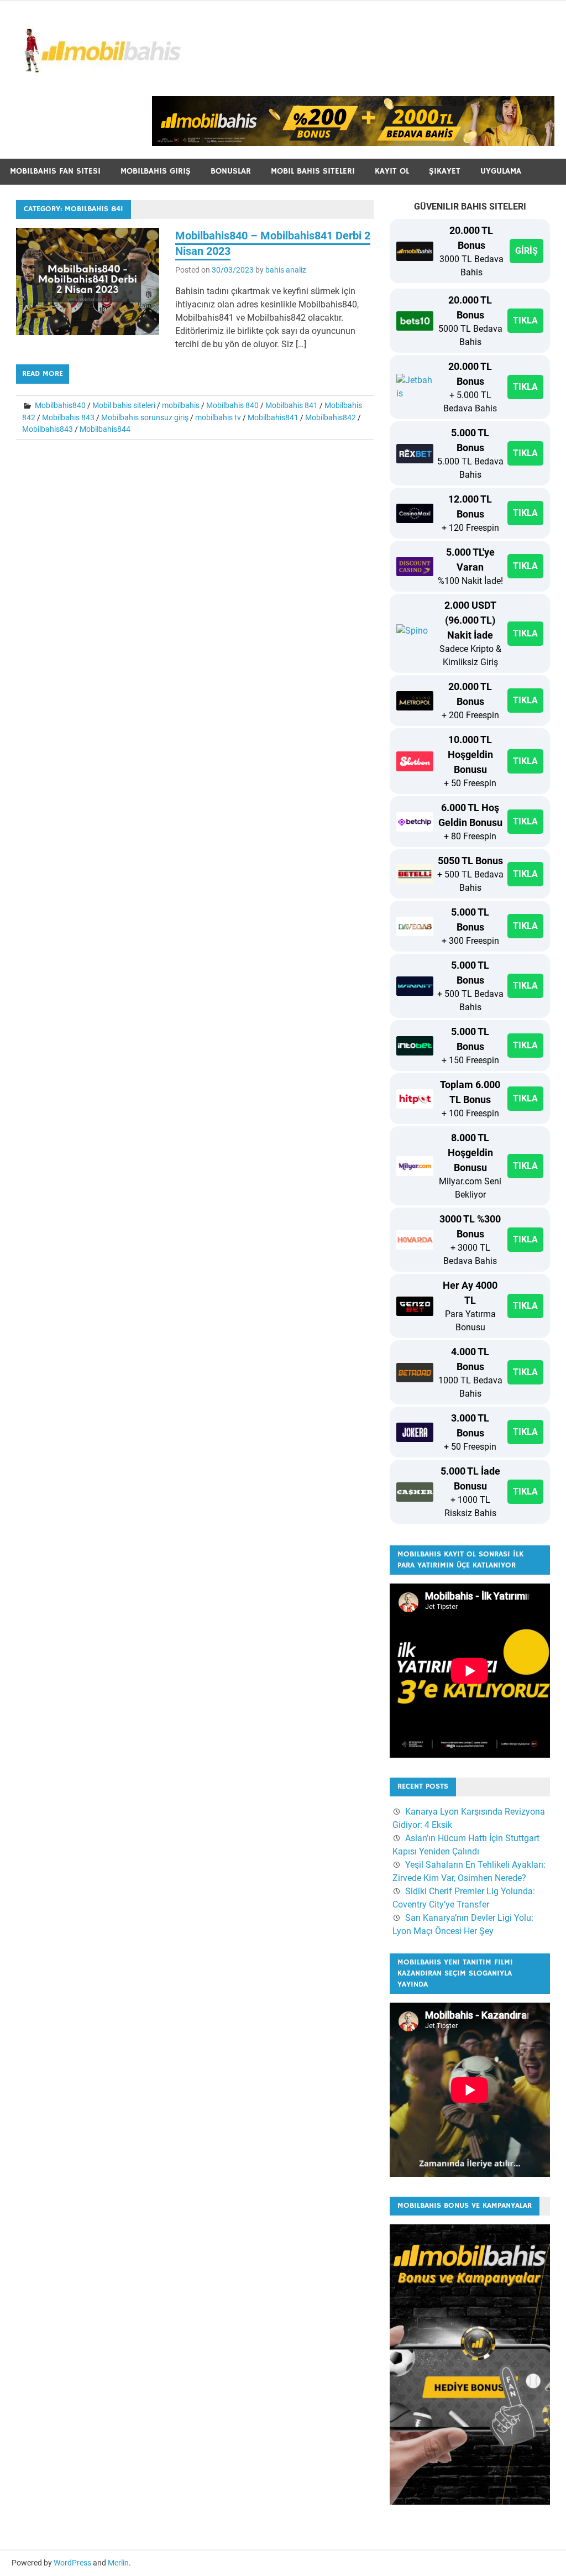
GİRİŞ (526, 251)
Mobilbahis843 (48, 429)
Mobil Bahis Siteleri (313, 171)
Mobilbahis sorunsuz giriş (145, 417)
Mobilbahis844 (105, 429)
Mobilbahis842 (331, 417)
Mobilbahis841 (273, 417)
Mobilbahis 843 (68, 417)
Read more (43, 374)
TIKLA (525, 320)
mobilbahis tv (218, 417)
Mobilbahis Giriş (156, 171)
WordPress (72, 2563)
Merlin (118, 2563)
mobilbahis (181, 405)
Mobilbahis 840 (232, 405)
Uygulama (501, 171)
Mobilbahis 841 (292, 405)
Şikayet (445, 171)
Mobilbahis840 (60, 405)
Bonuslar (231, 171)
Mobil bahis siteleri (124, 405)
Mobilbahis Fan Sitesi (55, 171)
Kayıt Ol (392, 171)
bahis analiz (286, 270)
